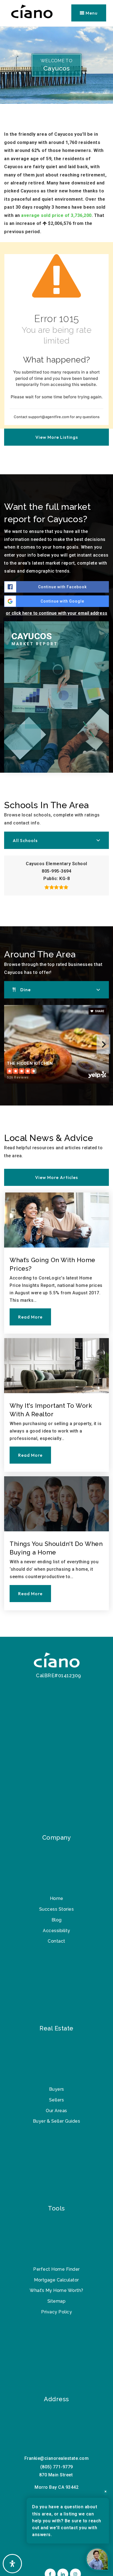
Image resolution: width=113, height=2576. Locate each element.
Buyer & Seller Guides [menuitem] (57, 2121)
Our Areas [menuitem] (56, 2111)
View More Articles (56, 1177)
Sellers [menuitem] (57, 2100)
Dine (26, 990)
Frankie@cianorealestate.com (57, 2458)
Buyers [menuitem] (57, 2089)
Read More (30, 1317)
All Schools (25, 840)
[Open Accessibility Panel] (12, 2564)
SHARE (99, 1011)
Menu (91, 13)
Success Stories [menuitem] (57, 1909)
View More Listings (57, 437)
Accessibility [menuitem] (56, 1931)
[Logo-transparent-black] (32, 13)
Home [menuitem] (57, 1898)
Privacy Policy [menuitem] (56, 2312)
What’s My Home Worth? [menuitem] (56, 2290)
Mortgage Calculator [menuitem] (56, 2280)
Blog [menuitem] (57, 1920)
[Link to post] (56, 1220)
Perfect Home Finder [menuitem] (56, 2269)
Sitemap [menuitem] (57, 2301)
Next (103, 1044)
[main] (56, 832)
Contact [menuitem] (56, 1941)
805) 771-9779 (57, 2467)
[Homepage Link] (56, 1661)
